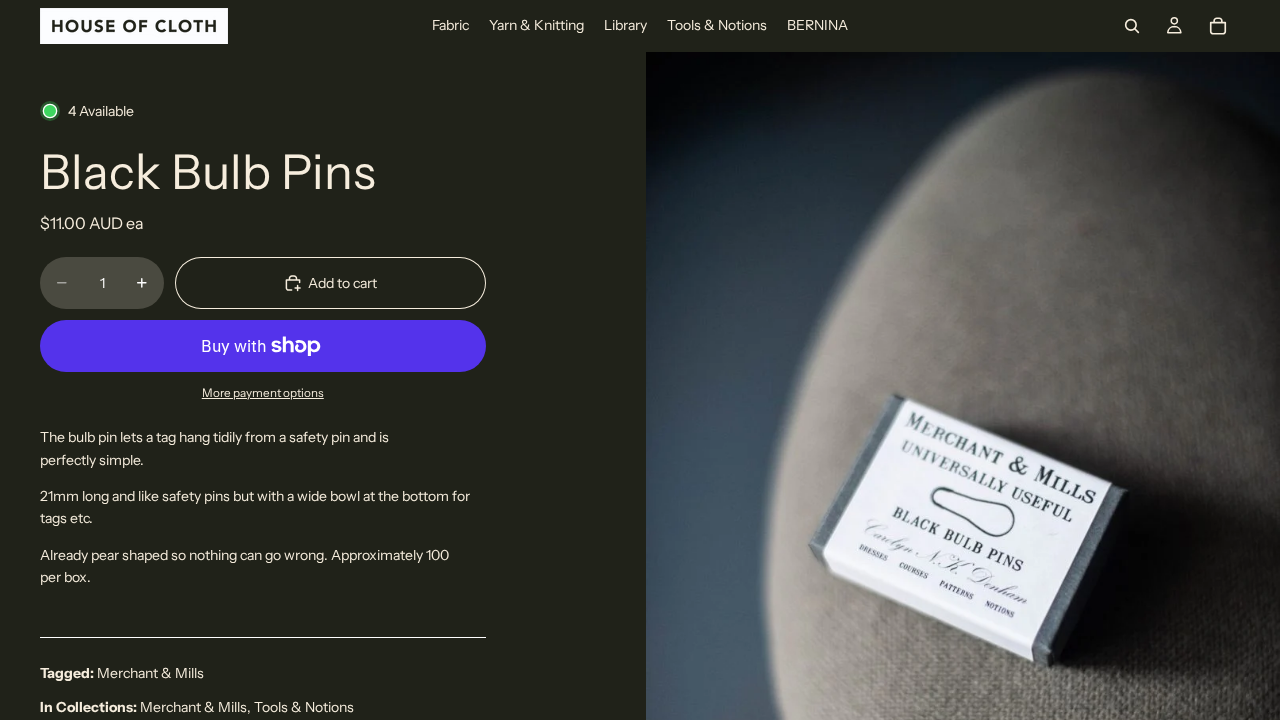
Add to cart (342, 283)
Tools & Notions (304, 707)
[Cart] (1218, 26)
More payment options (263, 393)
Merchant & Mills (150, 673)
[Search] (1132, 26)
